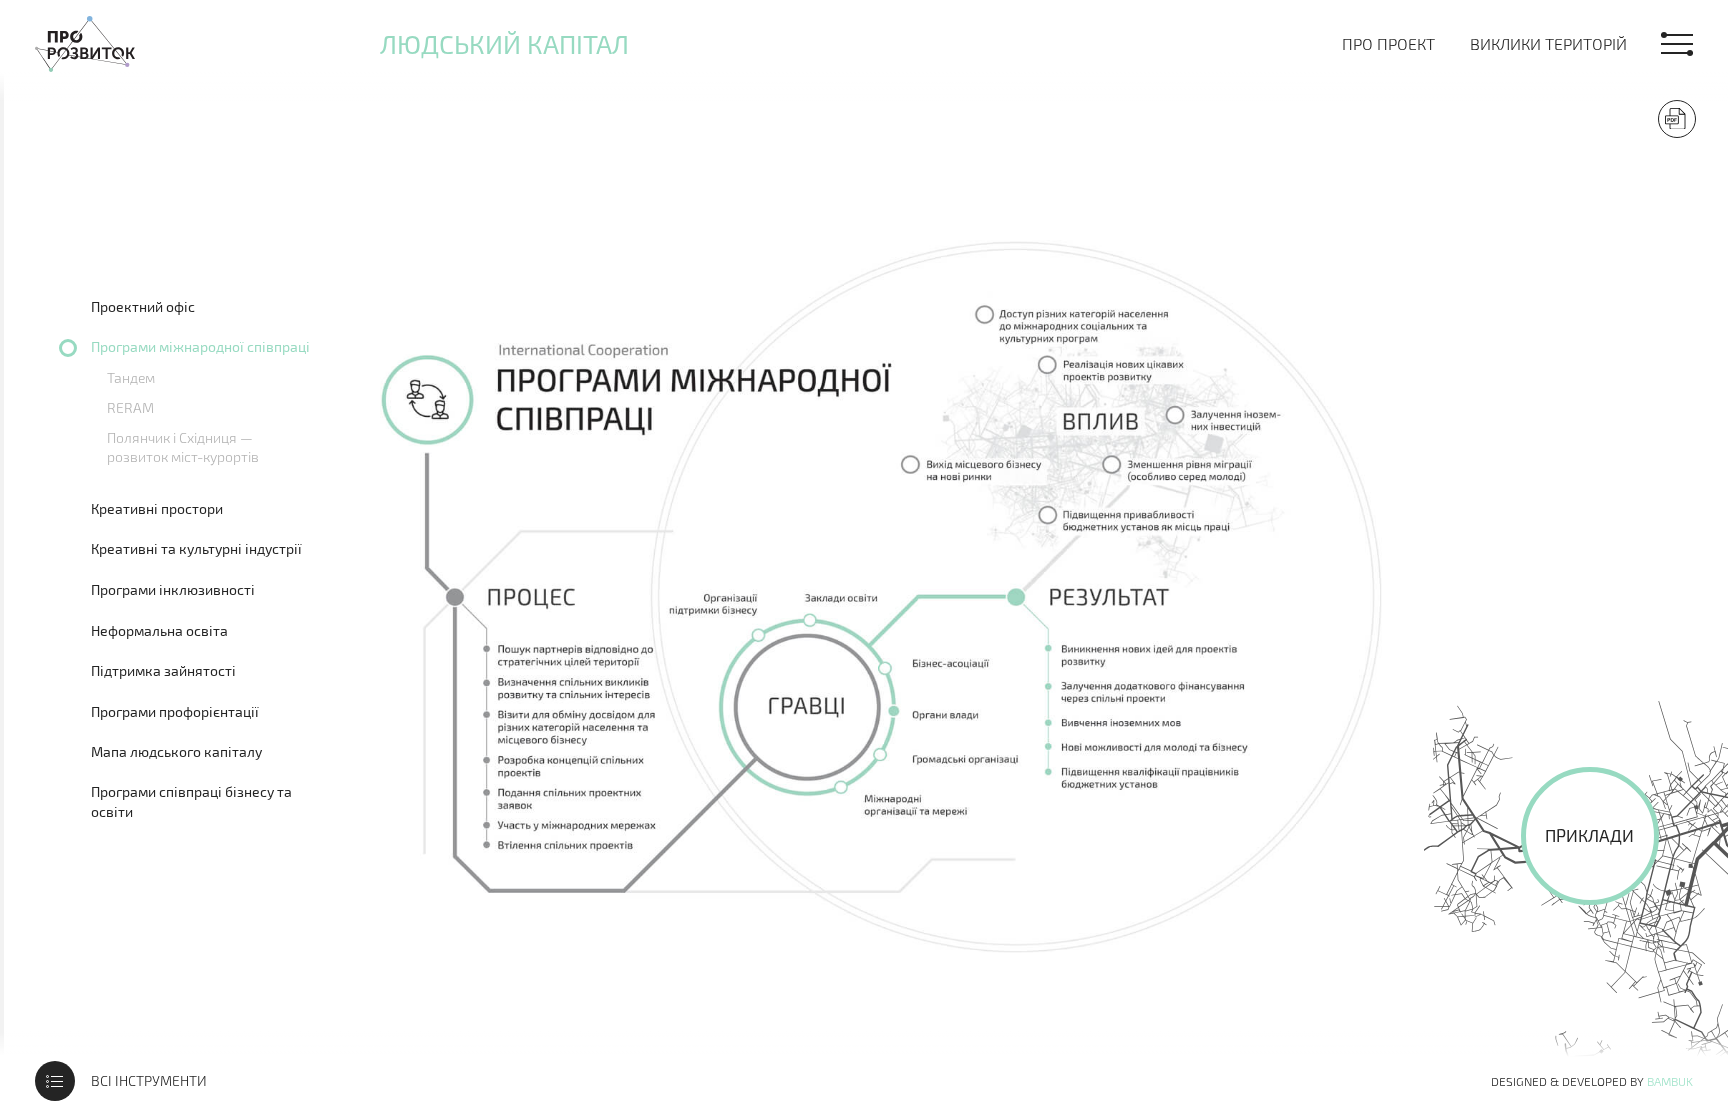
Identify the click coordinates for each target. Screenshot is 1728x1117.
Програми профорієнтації (175, 711)
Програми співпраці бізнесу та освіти (191, 801)
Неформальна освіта (159, 630)
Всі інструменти (149, 1080)
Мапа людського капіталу (176, 751)
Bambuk (1670, 1081)
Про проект (1388, 43)
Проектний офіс (143, 306)
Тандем (131, 377)
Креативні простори (157, 508)
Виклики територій (1548, 43)
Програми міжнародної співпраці (200, 346)
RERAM (130, 407)
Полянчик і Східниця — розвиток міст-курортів (183, 446)
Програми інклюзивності (173, 589)
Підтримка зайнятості (163, 670)
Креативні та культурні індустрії (196, 548)
